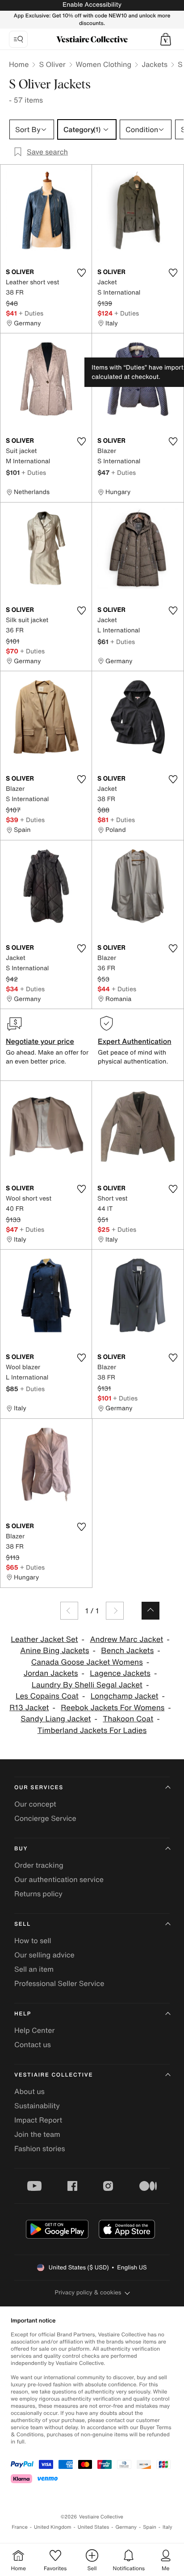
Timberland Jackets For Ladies (92, 1730)
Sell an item (34, 1969)
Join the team (37, 2134)
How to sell (33, 1940)
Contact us (33, 2044)
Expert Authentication (135, 1041)
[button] (166, 39)
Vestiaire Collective (54, 2075)
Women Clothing (104, 64)
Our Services (39, 1788)
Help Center (34, 2030)
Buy (21, 1849)
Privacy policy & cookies (88, 2292)
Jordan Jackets (51, 1673)
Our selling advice (44, 1955)
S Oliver (52, 64)
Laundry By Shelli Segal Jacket (87, 1685)
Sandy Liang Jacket (56, 1719)
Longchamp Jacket (125, 1696)
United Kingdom (53, 2527)
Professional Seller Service (59, 1983)
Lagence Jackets (120, 1673)
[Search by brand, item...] (18, 39)
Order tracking (39, 1865)
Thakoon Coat (128, 1719)
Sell (23, 1924)
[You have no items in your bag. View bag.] (166, 39)
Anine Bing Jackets (54, 1651)
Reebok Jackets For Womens (113, 1708)
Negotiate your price (40, 1041)
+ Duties (31, 313)
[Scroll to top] (151, 1611)
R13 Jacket (29, 1708)
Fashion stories (40, 2148)
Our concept (35, 1804)
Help (23, 2014)
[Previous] (69, 1611)
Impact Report (38, 2120)
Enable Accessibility (92, 5)
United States (94, 2527)
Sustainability (37, 2106)
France (20, 2527)
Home (19, 64)
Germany (126, 2527)
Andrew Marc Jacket (126, 1639)
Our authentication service (59, 1879)
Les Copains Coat (47, 1696)
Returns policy (38, 1894)
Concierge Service (45, 1818)
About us (29, 2091)
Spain (150, 2527)
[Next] (115, 1611)
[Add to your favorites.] (81, 273)
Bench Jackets (127, 1651)
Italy (167, 2527)
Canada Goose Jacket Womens (87, 1662)
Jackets (155, 64)
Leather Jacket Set (44, 1639)
